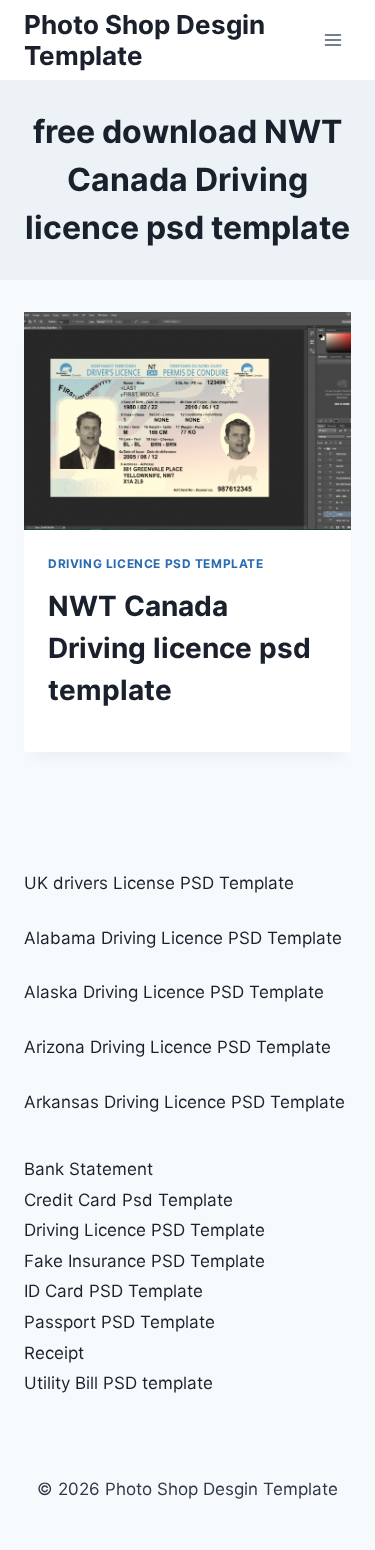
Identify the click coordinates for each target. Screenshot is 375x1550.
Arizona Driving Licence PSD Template (177, 1047)
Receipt (54, 1353)
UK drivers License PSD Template (159, 883)
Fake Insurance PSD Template (144, 1261)
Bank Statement (88, 1169)
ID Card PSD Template (113, 1291)
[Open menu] (332, 39)
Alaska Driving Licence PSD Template (174, 992)
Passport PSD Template (119, 1322)
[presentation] (187, 421)
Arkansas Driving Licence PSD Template (184, 1102)
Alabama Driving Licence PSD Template (183, 938)
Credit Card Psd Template (128, 1200)
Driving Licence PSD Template (156, 563)
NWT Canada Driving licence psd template (179, 648)
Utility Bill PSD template (118, 1383)
